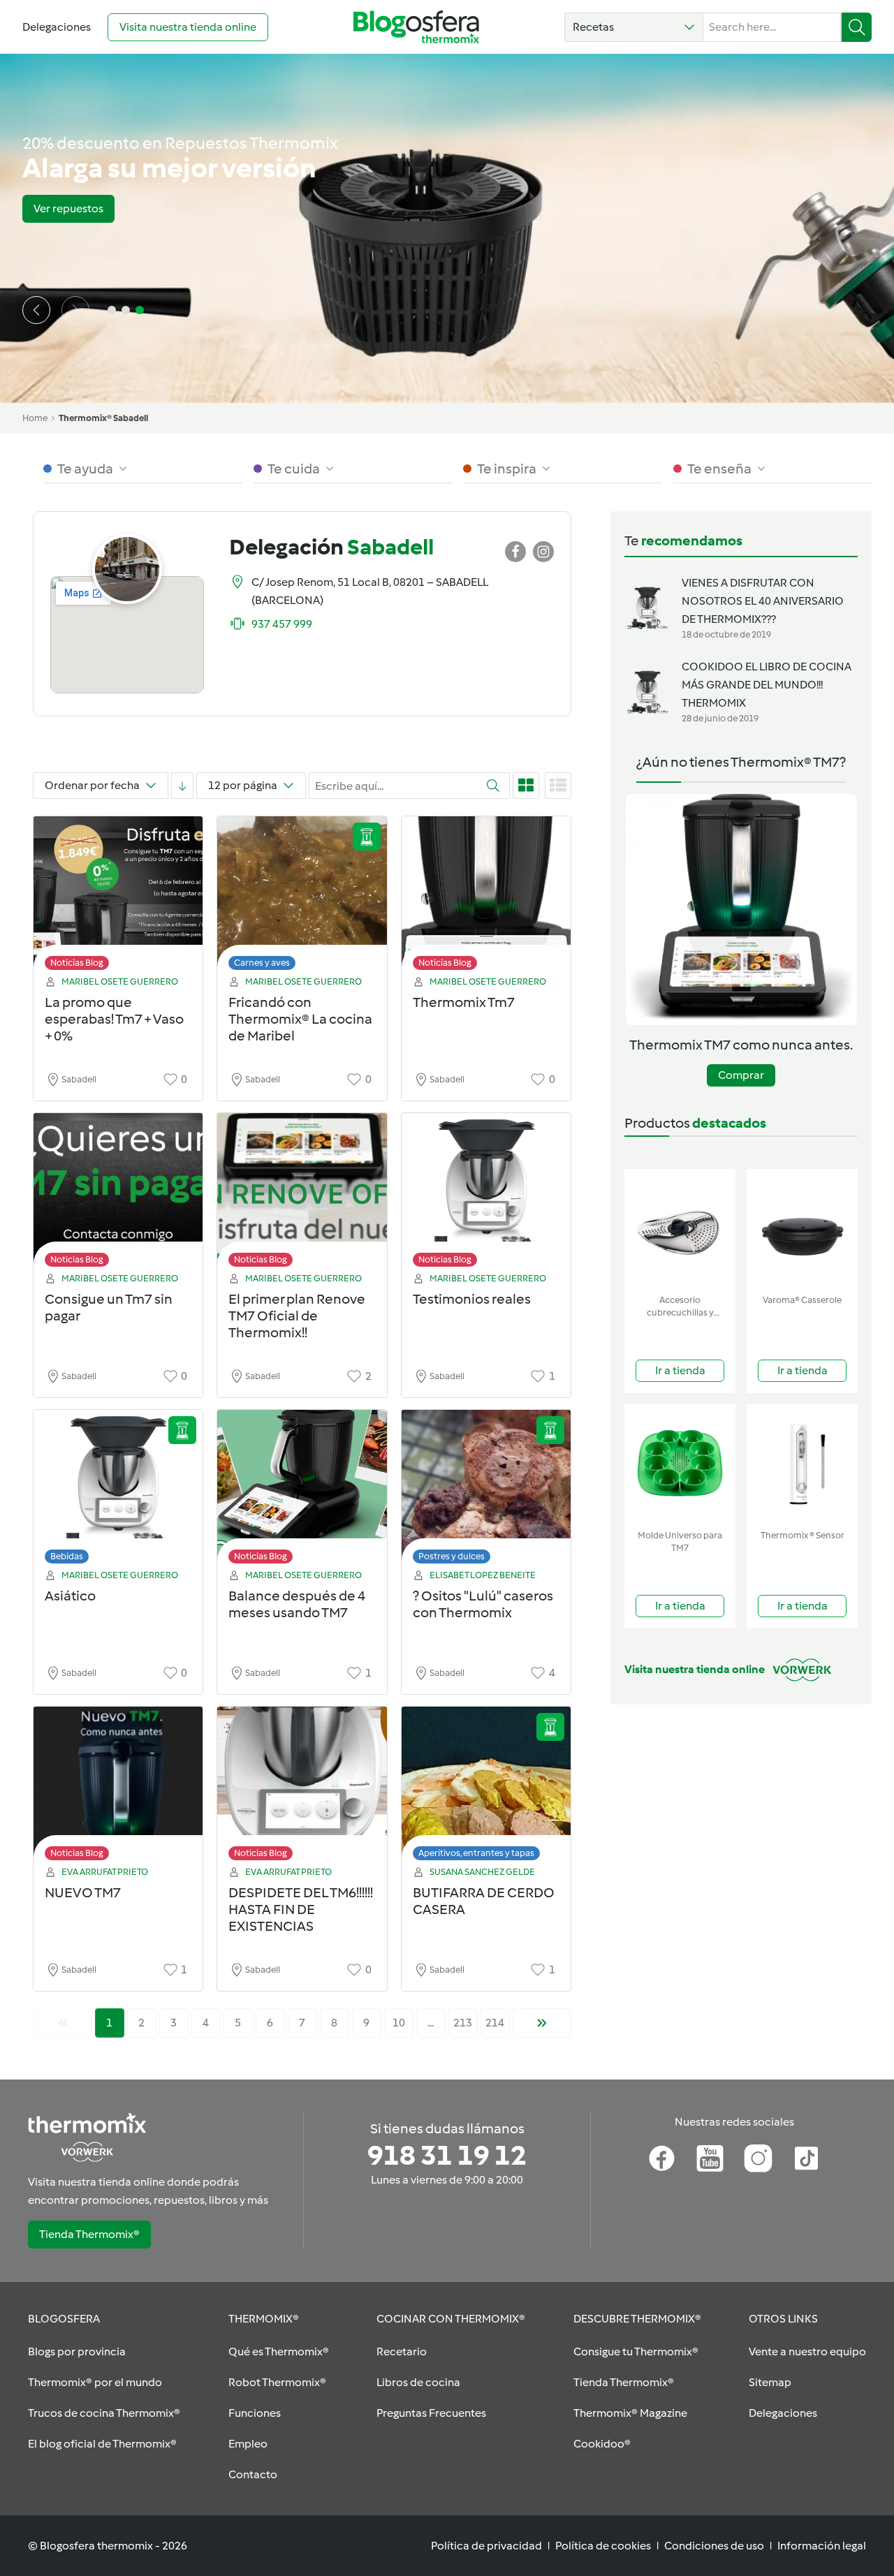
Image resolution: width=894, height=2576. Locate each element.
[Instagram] (758, 2158)
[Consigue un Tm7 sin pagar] (118, 1194)
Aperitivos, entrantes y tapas (476, 1853)
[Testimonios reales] (486, 1194)
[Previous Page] (63, 2023)
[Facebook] (662, 2158)
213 (463, 2023)
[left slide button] (36, 310)
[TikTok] (806, 2158)
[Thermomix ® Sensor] (802, 1464)
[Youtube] (710, 2158)
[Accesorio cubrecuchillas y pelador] (680, 1229)
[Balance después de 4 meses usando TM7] (302, 1491)
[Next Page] (542, 2023)
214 (495, 2023)
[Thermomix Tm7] (486, 897)
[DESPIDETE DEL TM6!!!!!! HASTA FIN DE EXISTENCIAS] (302, 1787)
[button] (634, 27)
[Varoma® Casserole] (802, 1229)
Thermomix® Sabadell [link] (103, 418)
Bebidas (67, 1556)
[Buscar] (857, 27)
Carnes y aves (262, 963)
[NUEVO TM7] (118, 1787)
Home (35, 418)
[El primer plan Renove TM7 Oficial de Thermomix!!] (302, 1194)
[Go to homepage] (416, 27)
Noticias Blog (77, 963)
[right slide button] (75, 310)
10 (399, 2023)
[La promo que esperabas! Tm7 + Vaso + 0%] (118, 897)
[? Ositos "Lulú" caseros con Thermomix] (486, 1491)
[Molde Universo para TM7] (680, 1464)
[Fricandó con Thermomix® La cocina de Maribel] (302, 897)
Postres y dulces (452, 1556)
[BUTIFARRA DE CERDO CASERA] (486, 1787)
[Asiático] (118, 1491)
